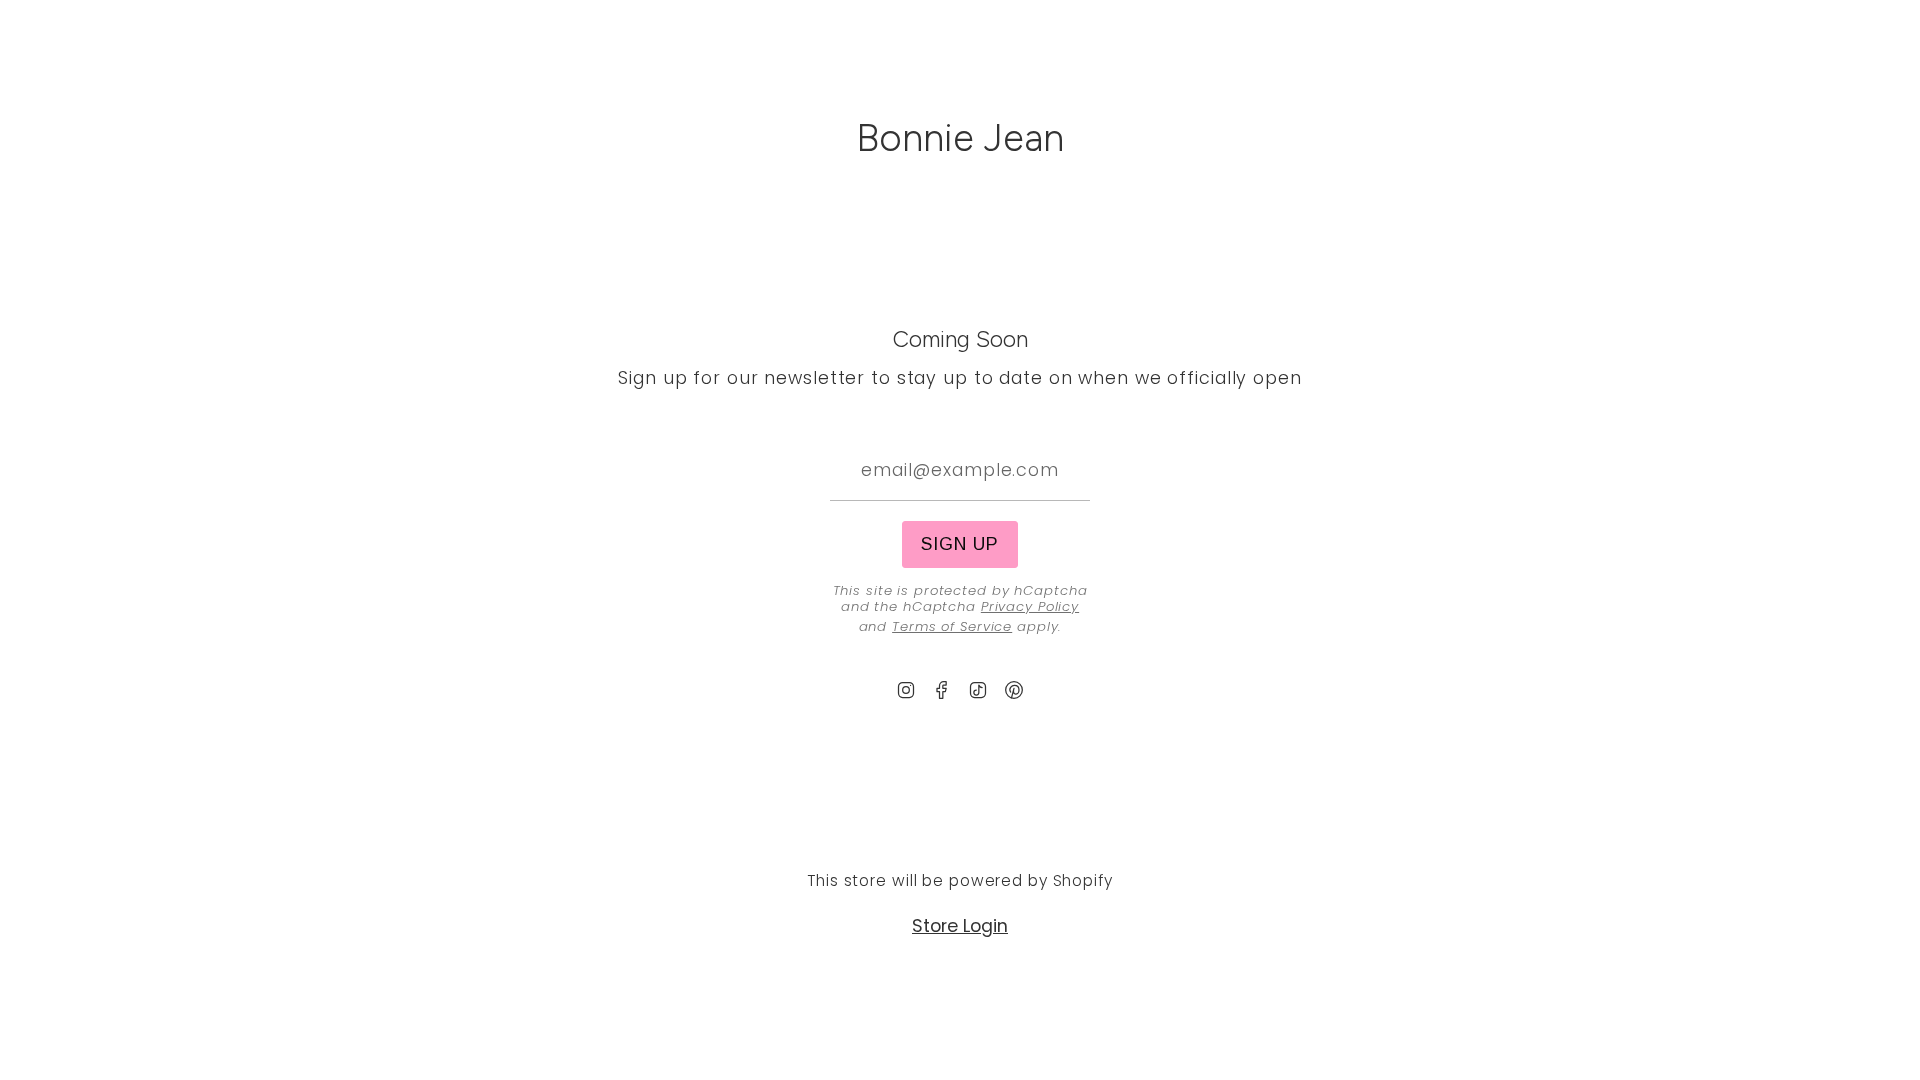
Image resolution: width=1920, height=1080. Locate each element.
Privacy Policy (1030, 606)
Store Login (960, 926)
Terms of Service (952, 626)
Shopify (1083, 880)
